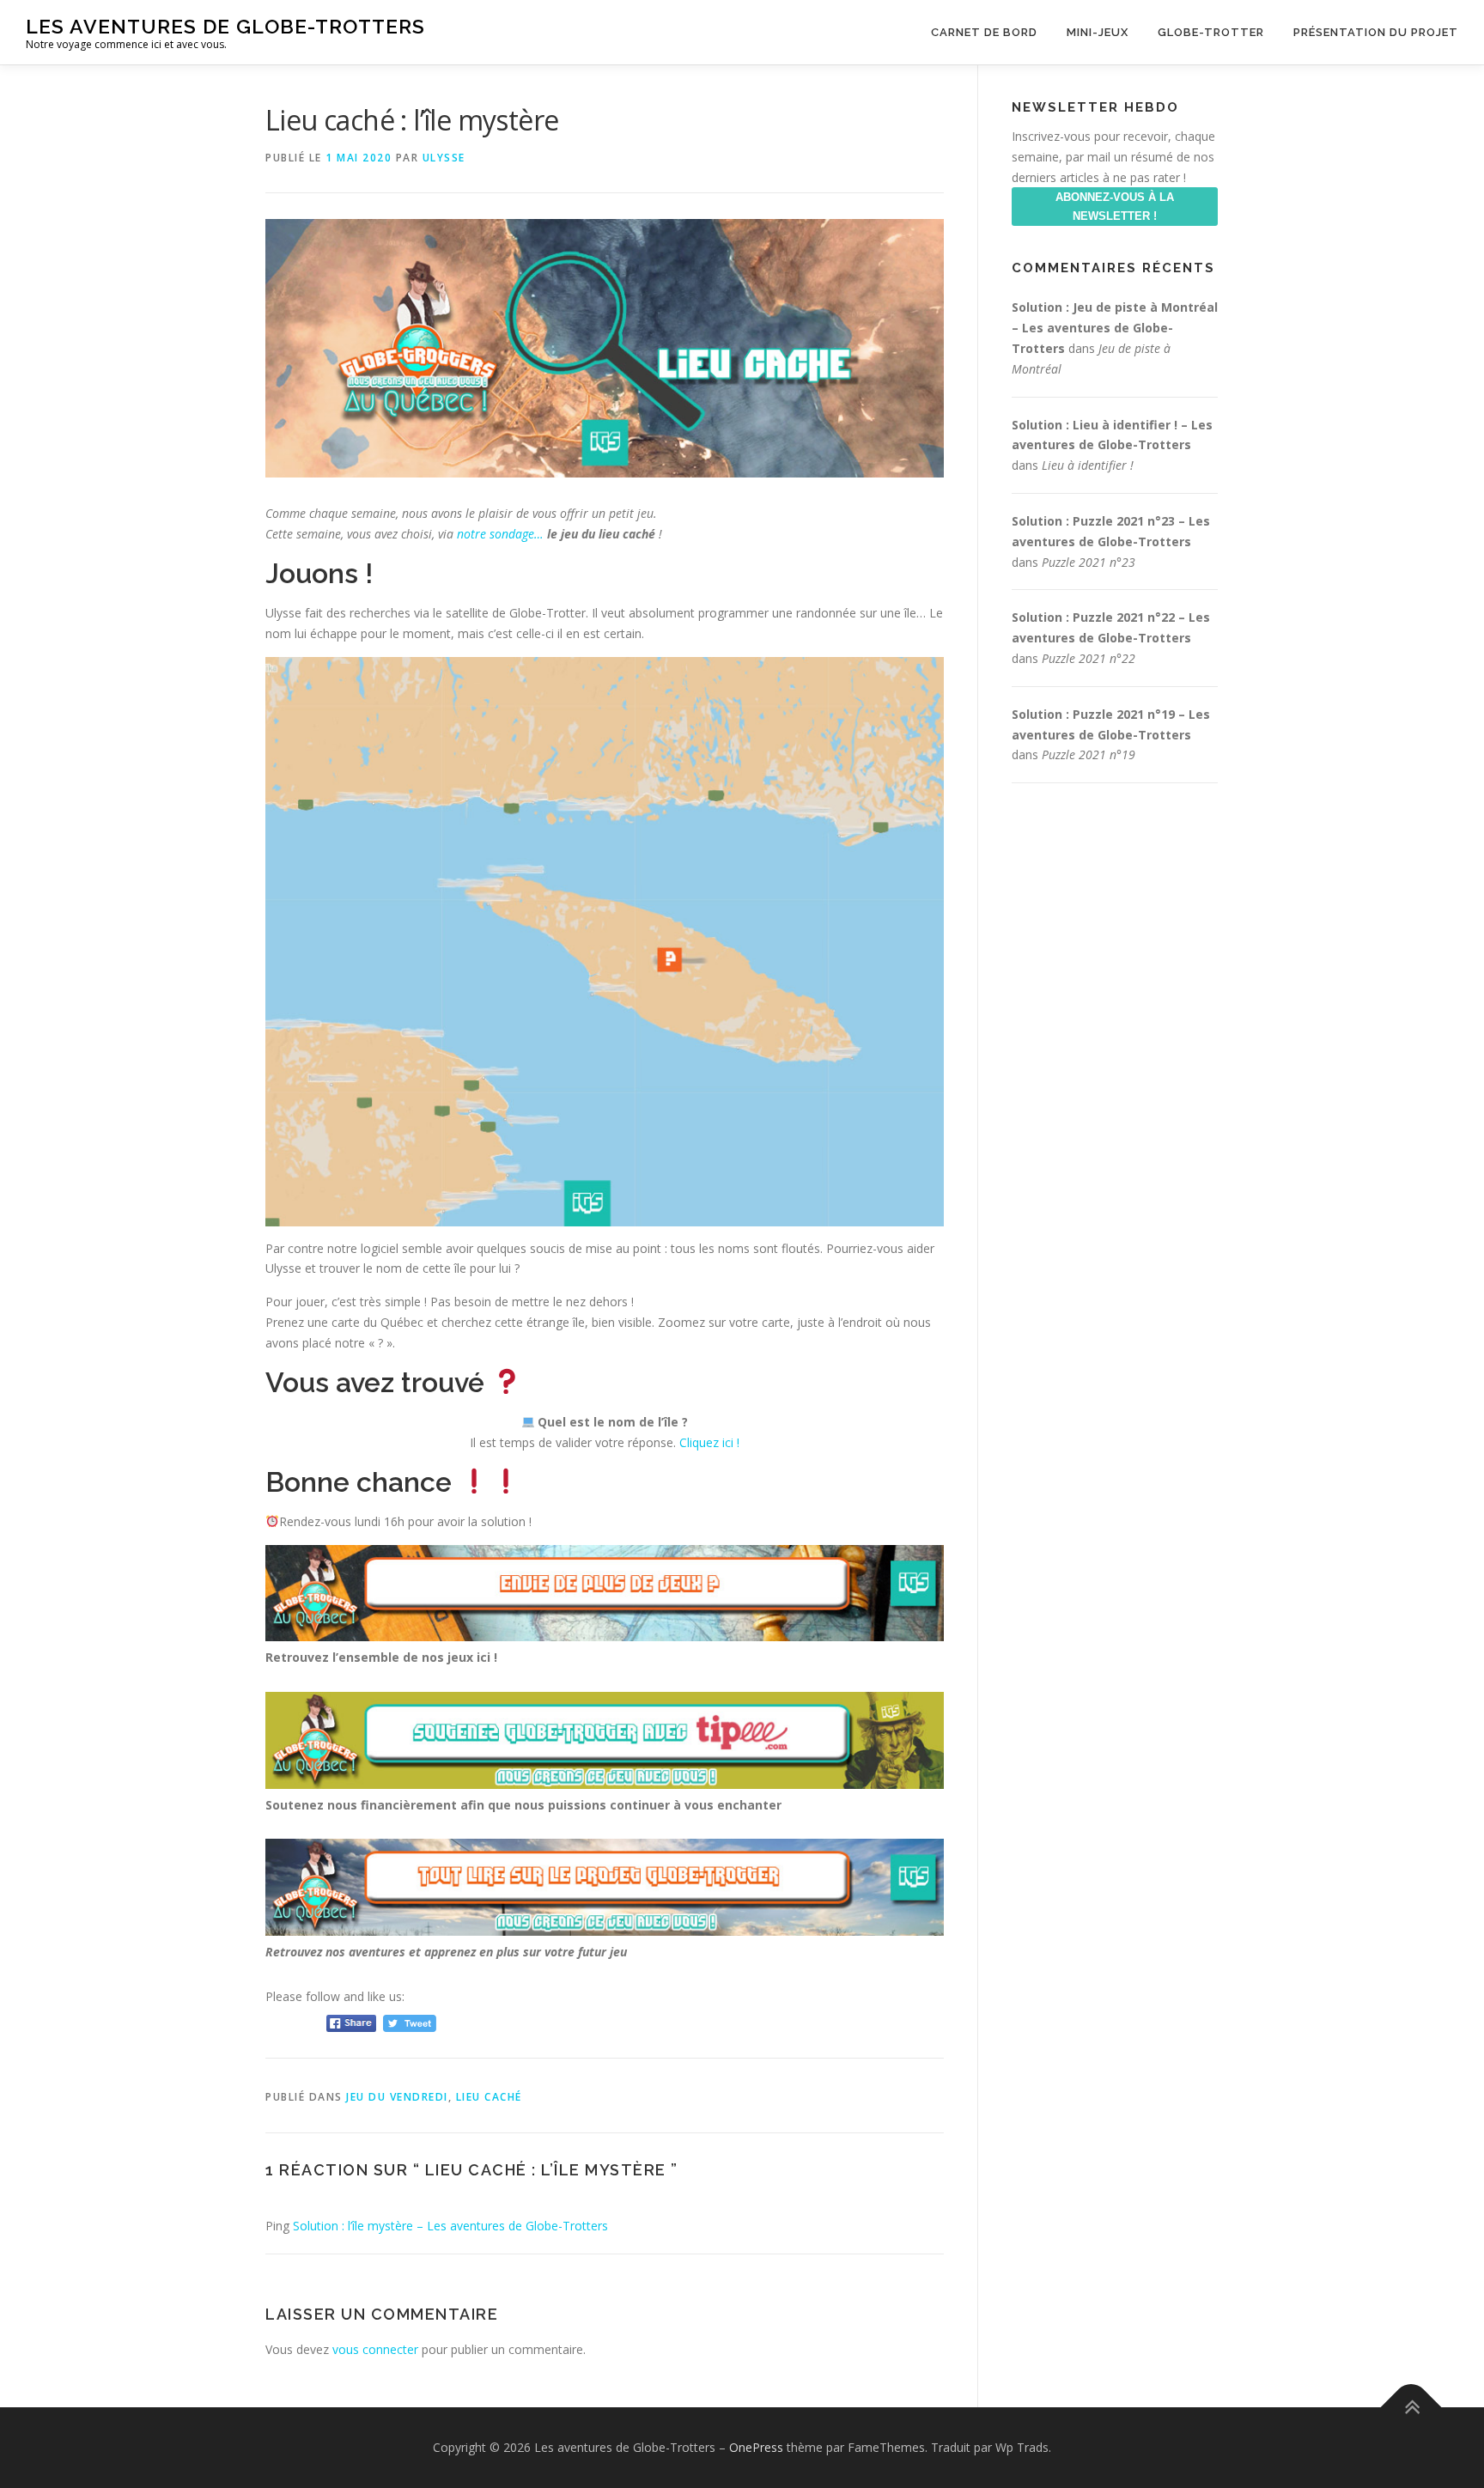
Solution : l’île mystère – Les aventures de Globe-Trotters (450, 2226)
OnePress (756, 2447)
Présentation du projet (1376, 32)
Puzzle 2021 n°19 (1089, 754)
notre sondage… (502, 534)
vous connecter (375, 2349)
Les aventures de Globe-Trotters (225, 26)
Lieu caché (489, 2097)
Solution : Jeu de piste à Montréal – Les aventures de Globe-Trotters (1115, 328)
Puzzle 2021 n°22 (1089, 658)
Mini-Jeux (1098, 32)
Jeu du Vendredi (397, 2097)
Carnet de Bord (984, 32)
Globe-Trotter (1211, 32)
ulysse (444, 158)
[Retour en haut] (1411, 2408)
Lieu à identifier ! (1088, 465)
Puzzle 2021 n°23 (1089, 562)
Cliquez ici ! (709, 1442)
